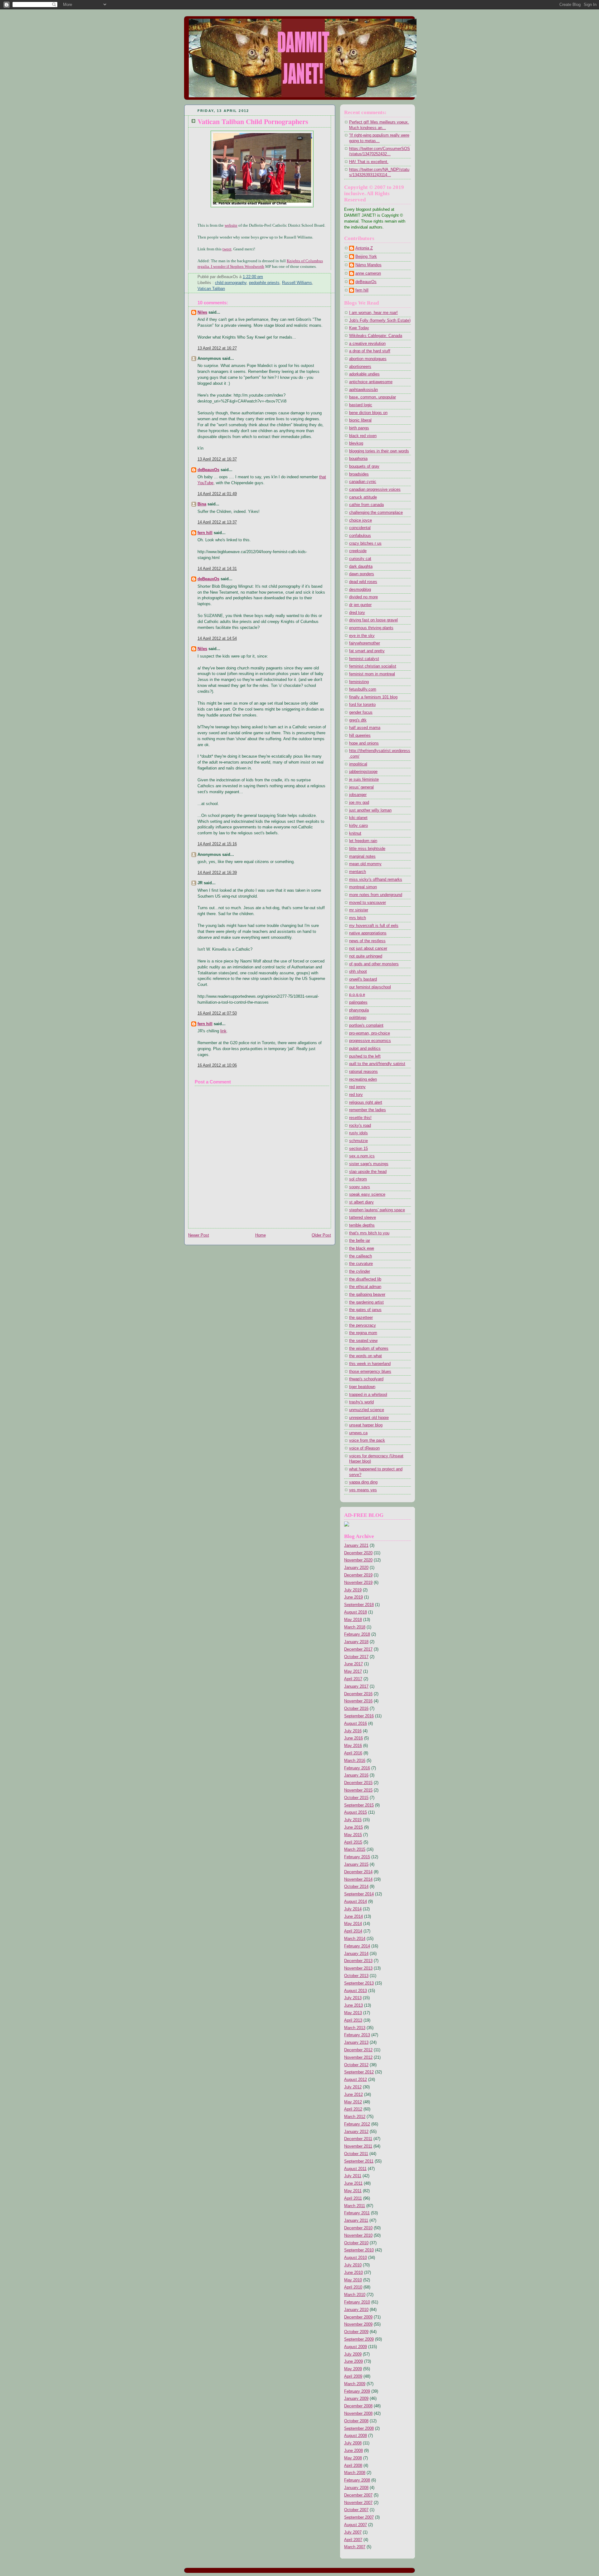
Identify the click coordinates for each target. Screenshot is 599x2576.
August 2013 (356, 1991)
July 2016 (353, 1731)
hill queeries (360, 736)
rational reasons (363, 1072)
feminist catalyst (364, 659)
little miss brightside (367, 849)
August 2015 (356, 1812)
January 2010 (356, 2310)
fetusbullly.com (363, 689)
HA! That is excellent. (369, 162)
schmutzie (358, 1141)
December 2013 (358, 1961)
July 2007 (353, 2532)
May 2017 (353, 1672)
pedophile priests (264, 283)
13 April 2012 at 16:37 (217, 459)
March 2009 (355, 2384)
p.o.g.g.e (357, 995)
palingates (358, 1002)
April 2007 (353, 2540)
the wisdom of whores (369, 1348)
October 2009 (356, 2332)
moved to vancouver (368, 903)
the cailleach (360, 1256)
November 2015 (358, 1790)
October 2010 (356, 2243)
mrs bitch (358, 918)
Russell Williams (297, 283)
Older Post (321, 1235)
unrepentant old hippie (369, 1418)
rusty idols (358, 1133)
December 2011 (358, 2139)
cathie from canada (366, 505)
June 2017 (353, 1664)
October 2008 (356, 2421)
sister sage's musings (369, 1164)
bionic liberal (360, 420)
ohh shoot (358, 972)
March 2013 (355, 2028)
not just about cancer (368, 948)
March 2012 (355, 2117)
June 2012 (353, 2095)
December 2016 (358, 1694)
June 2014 (353, 1917)
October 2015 (356, 1798)
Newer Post (199, 1235)
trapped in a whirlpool (368, 1395)
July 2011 (353, 2176)
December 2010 (358, 2228)
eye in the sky (362, 636)
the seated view (363, 1341)
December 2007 (358, 2495)
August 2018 (356, 1612)
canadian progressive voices (375, 490)
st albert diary (361, 1202)
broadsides (359, 474)
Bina (202, 504)
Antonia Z (364, 248)
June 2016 (353, 1738)
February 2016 (357, 1768)
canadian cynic (363, 482)
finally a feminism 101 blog (373, 697)
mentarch (358, 872)
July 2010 (353, 2265)
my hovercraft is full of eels (374, 926)
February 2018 (357, 1634)
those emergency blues (370, 1372)
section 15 (358, 1149)
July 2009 (353, 2354)
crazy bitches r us (365, 543)
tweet (227, 249)
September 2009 (359, 2339)
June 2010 (353, 2273)
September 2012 (359, 2072)
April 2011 (353, 2198)
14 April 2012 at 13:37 (217, 522)
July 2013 (353, 1998)
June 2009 (353, 2361)
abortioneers (360, 367)
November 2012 (358, 2057)
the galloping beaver (367, 1295)
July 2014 (353, 1909)
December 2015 (358, 1783)
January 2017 (356, 1686)
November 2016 (358, 1701)
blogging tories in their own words (379, 451)
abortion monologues (368, 359)
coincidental (360, 528)
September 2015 (359, 1805)
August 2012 (356, 2080)
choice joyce (360, 520)
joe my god (359, 803)
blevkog (356, 443)
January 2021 (356, 1546)
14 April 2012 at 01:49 (217, 494)
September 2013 (359, 1983)
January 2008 (356, 2488)
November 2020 (358, 1560)
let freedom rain (363, 841)
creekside (358, 551)
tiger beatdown (362, 1387)
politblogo (358, 1018)
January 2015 (356, 1864)
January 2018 (356, 1642)
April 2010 (353, 2287)
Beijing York (366, 257)
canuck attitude (363, 497)
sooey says (360, 1187)
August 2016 (356, 1724)
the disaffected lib (365, 1279)
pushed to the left (365, 1056)
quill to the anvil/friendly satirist (377, 1064)
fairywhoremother (365, 643)
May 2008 (353, 2458)
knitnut (355, 833)
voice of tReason (364, 1448)
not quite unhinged (366, 956)
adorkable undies (364, 374)
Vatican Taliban (211, 289)
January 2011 (356, 2221)
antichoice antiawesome (371, 382)
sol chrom (358, 1179)
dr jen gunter (360, 605)
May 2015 (353, 1835)
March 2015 (355, 1850)
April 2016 (353, 1753)
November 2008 (358, 2414)
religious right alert (366, 1102)
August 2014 (356, 1902)
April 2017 (353, 1679)
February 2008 (357, 2480)
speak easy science (367, 1194)
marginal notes (362, 856)
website (231, 225)
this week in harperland (370, 1364)
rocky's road (360, 1126)
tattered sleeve (363, 1218)
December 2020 (358, 1553)
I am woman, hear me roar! (373, 313)
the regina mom (363, 1333)
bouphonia (358, 459)
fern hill (205, 533)
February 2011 (357, 2213)
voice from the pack (367, 1440)
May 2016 (353, 1746)
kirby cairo (358, 826)
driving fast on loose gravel (373, 620)
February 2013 (357, 2035)
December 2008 (358, 2406)
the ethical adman (365, 1287)
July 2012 (353, 2087)
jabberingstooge (363, 772)
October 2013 (356, 1976)
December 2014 (358, 1872)
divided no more (363, 597)
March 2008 (355, 2473)
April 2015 (353, 1842)
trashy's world (361, 1402)
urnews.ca (358, 1433)
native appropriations (368, 933)
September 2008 (359, 2429)
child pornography (231, 283)
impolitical (358, 764)
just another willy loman (370, 810)
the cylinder (360, 1271)
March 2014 (355, 1939)
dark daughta (361, 567)
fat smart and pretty (367, 651)
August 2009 (356, 2347)
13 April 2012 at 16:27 (217, 348)
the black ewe (362, 1248)
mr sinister (359, 910)
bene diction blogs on (368, 413)
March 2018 (355, 1627)
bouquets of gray (364, 466)
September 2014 (359, 1894)
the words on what (365, 1356)
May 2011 (353, 2191)
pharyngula (359, 1010)
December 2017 (358, 1649)
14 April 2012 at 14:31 (217, 569)
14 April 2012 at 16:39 (217, 873)
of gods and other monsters (374, 964)
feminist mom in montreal (372, 674)
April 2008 (353, 2466)
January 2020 (356, 1568)
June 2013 (353, 2005)
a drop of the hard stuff (370, 351)
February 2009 (357, 2391)
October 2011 (356, 2154)
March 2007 (355, 2547)
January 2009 (356, 2399)
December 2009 (358, 2317)
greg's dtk (358, 720)
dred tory (357, 613)
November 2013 (358, 1968)
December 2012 (358, 2050)
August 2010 (356, 2258)
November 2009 (358, 2324)
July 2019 (353, 1590)
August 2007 (356, 2525)
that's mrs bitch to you (369, 1233)
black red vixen (363, 436)
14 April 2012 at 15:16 (217, 844)
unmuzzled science (367, 1410)
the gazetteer (361, 1318)
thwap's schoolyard (366, 1379)
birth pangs (359, 428)
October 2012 (356, 2065)
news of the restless (367, 941)
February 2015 (357, 1857)
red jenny (357, 1087)
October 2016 (356, 1709)
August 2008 (356, 2436)
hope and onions (364, 743)
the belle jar (360, 1241)
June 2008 (353, 2451)
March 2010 (355, 2295)
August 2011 (355, 2169)
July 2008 (353, 2443)
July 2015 (353, 1820)
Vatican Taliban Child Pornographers (253, 121)
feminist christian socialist (373, 666)
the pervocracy (363, 1325)
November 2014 (358, 1879)
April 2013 (353, 2020)
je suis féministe (364, 779)
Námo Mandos (368, 265)
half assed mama (365, 728)
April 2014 (353, 1931)
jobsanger (358, 795)
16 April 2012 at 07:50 (217, 1013)
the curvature (361, 1264)
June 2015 (353, 1827)
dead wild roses (363, 582)
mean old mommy (365, 864)
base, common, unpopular (373, 397)
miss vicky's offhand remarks (376, 880)
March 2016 (355, 1761)
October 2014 (356, 1887)
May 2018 (353, 1620)
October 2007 (356, 2510)
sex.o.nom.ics (362, 1156)
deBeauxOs (208, 470)
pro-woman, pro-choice (370, 1033)
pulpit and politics (365, 1049)
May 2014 (353, 1924)
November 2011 (358, 2146)
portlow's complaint (366, 1025)
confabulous (360, 536)
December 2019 (358, 1575)
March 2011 (355, 2206)
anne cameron (368, 273)
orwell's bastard (363, 979)
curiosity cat (360, 559)
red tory (356, 1095)
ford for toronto (362, 705)
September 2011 (359, 2161)
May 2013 (353, 2013)
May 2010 (353, 2280)
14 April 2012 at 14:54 (217, 639)
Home (261, 1235)
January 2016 (356, 1775)
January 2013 (356, 2043)
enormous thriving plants (371, 628)
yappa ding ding (363, 1482)
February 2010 (357, 2302)
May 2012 (353, 2102)
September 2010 (359, 2250)
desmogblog (360, 590)
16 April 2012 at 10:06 (217, 1065)
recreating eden (363, 1079)
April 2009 (353, 2376)
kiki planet (358, 818)
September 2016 (359, 1716)
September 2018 (359, 1605)
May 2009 (353, 2369)
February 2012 (357, 2124)
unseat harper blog (366, 1425)
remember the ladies (368, 1110)
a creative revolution (367, 344)
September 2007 (359, 2517)
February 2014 (357, 1946)
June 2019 (353, 1597)
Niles (202, 312)
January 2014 (356, 1954)
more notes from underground (376, 895)
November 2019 (358, 1583)
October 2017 (356, 1657)
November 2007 (358, 2503)
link (223, 1031)
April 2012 (353, 2109)
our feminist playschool (370, 987)
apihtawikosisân (363, 390)
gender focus (361, 712)
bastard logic (361, 405)
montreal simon (363, 887)
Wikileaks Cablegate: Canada (376, 336)
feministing (359, 682)
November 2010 (358, 2236)
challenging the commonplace (376, 513)
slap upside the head (368, 1172)
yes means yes (363, 1490)
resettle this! (360, 1118)
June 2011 (353, 2183)
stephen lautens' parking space (377, 1210)
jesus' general (361, 787)
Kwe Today (359, 328)
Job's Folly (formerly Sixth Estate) (380, 321)
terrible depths (362, 1225)
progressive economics (370, 1041)
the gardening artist (366, 1302)
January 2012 (356, 2132)
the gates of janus (365, 1310)
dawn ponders (362, 574)
